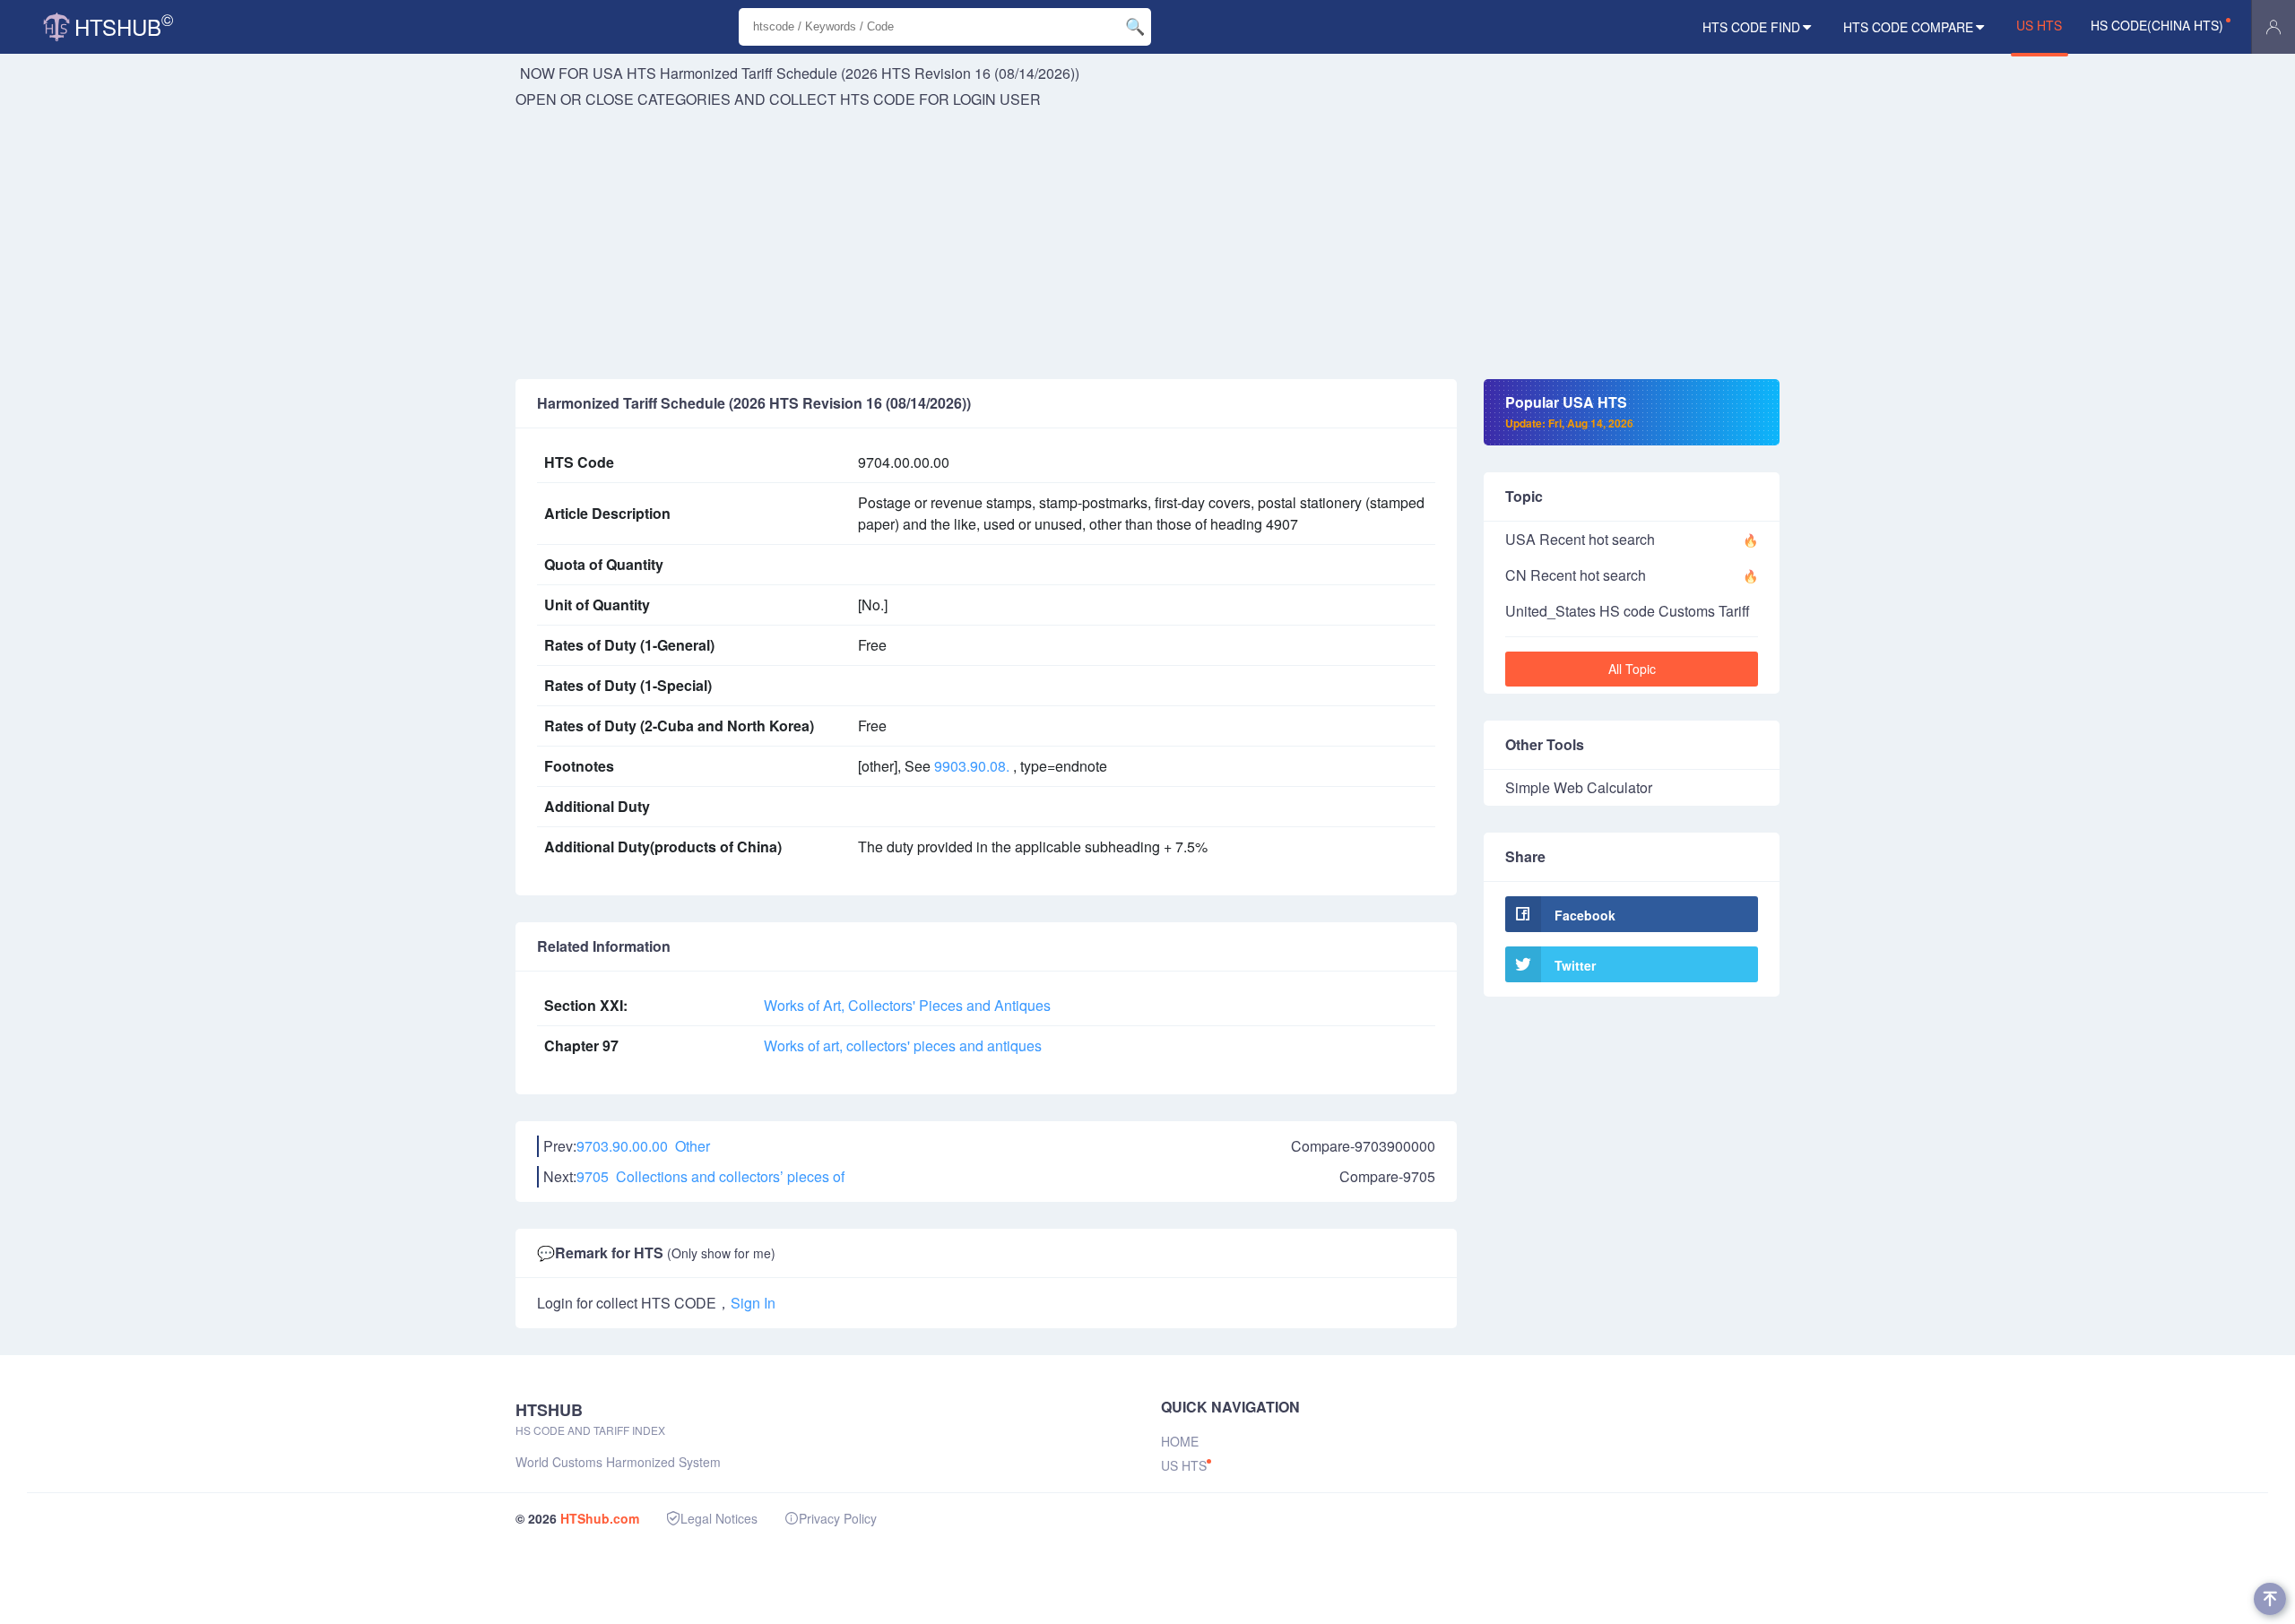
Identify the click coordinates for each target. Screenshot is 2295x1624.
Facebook (1585, 915)
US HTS (2039, 25)
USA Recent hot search (1580, 539)
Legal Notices (719, 1518)
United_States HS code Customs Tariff (1628, 611)
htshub (124, 25)
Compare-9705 (1387, 1176)
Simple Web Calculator (1579, 787)
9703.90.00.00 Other (643, 1146)
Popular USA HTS (1569, 411)
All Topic (1632, 669)
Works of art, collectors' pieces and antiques (903, 1045)
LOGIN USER (997, 99)
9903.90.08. (972, 766)
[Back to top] (2270, 1599)
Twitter (1575, 965)
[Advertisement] (1147, 245)
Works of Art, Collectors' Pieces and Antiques (907, 1005)
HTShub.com (600, 1518)
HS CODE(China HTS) (2157, 25)
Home (1180, 1441)
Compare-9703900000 (1363, 1146)
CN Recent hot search (1576, 575)
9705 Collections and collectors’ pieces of (710, 1176)
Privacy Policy (838, 1518)
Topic (1524, 496)
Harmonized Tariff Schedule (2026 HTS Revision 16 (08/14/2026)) (870, 73)
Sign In (753, 1303)
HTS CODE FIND (1751, 27)
